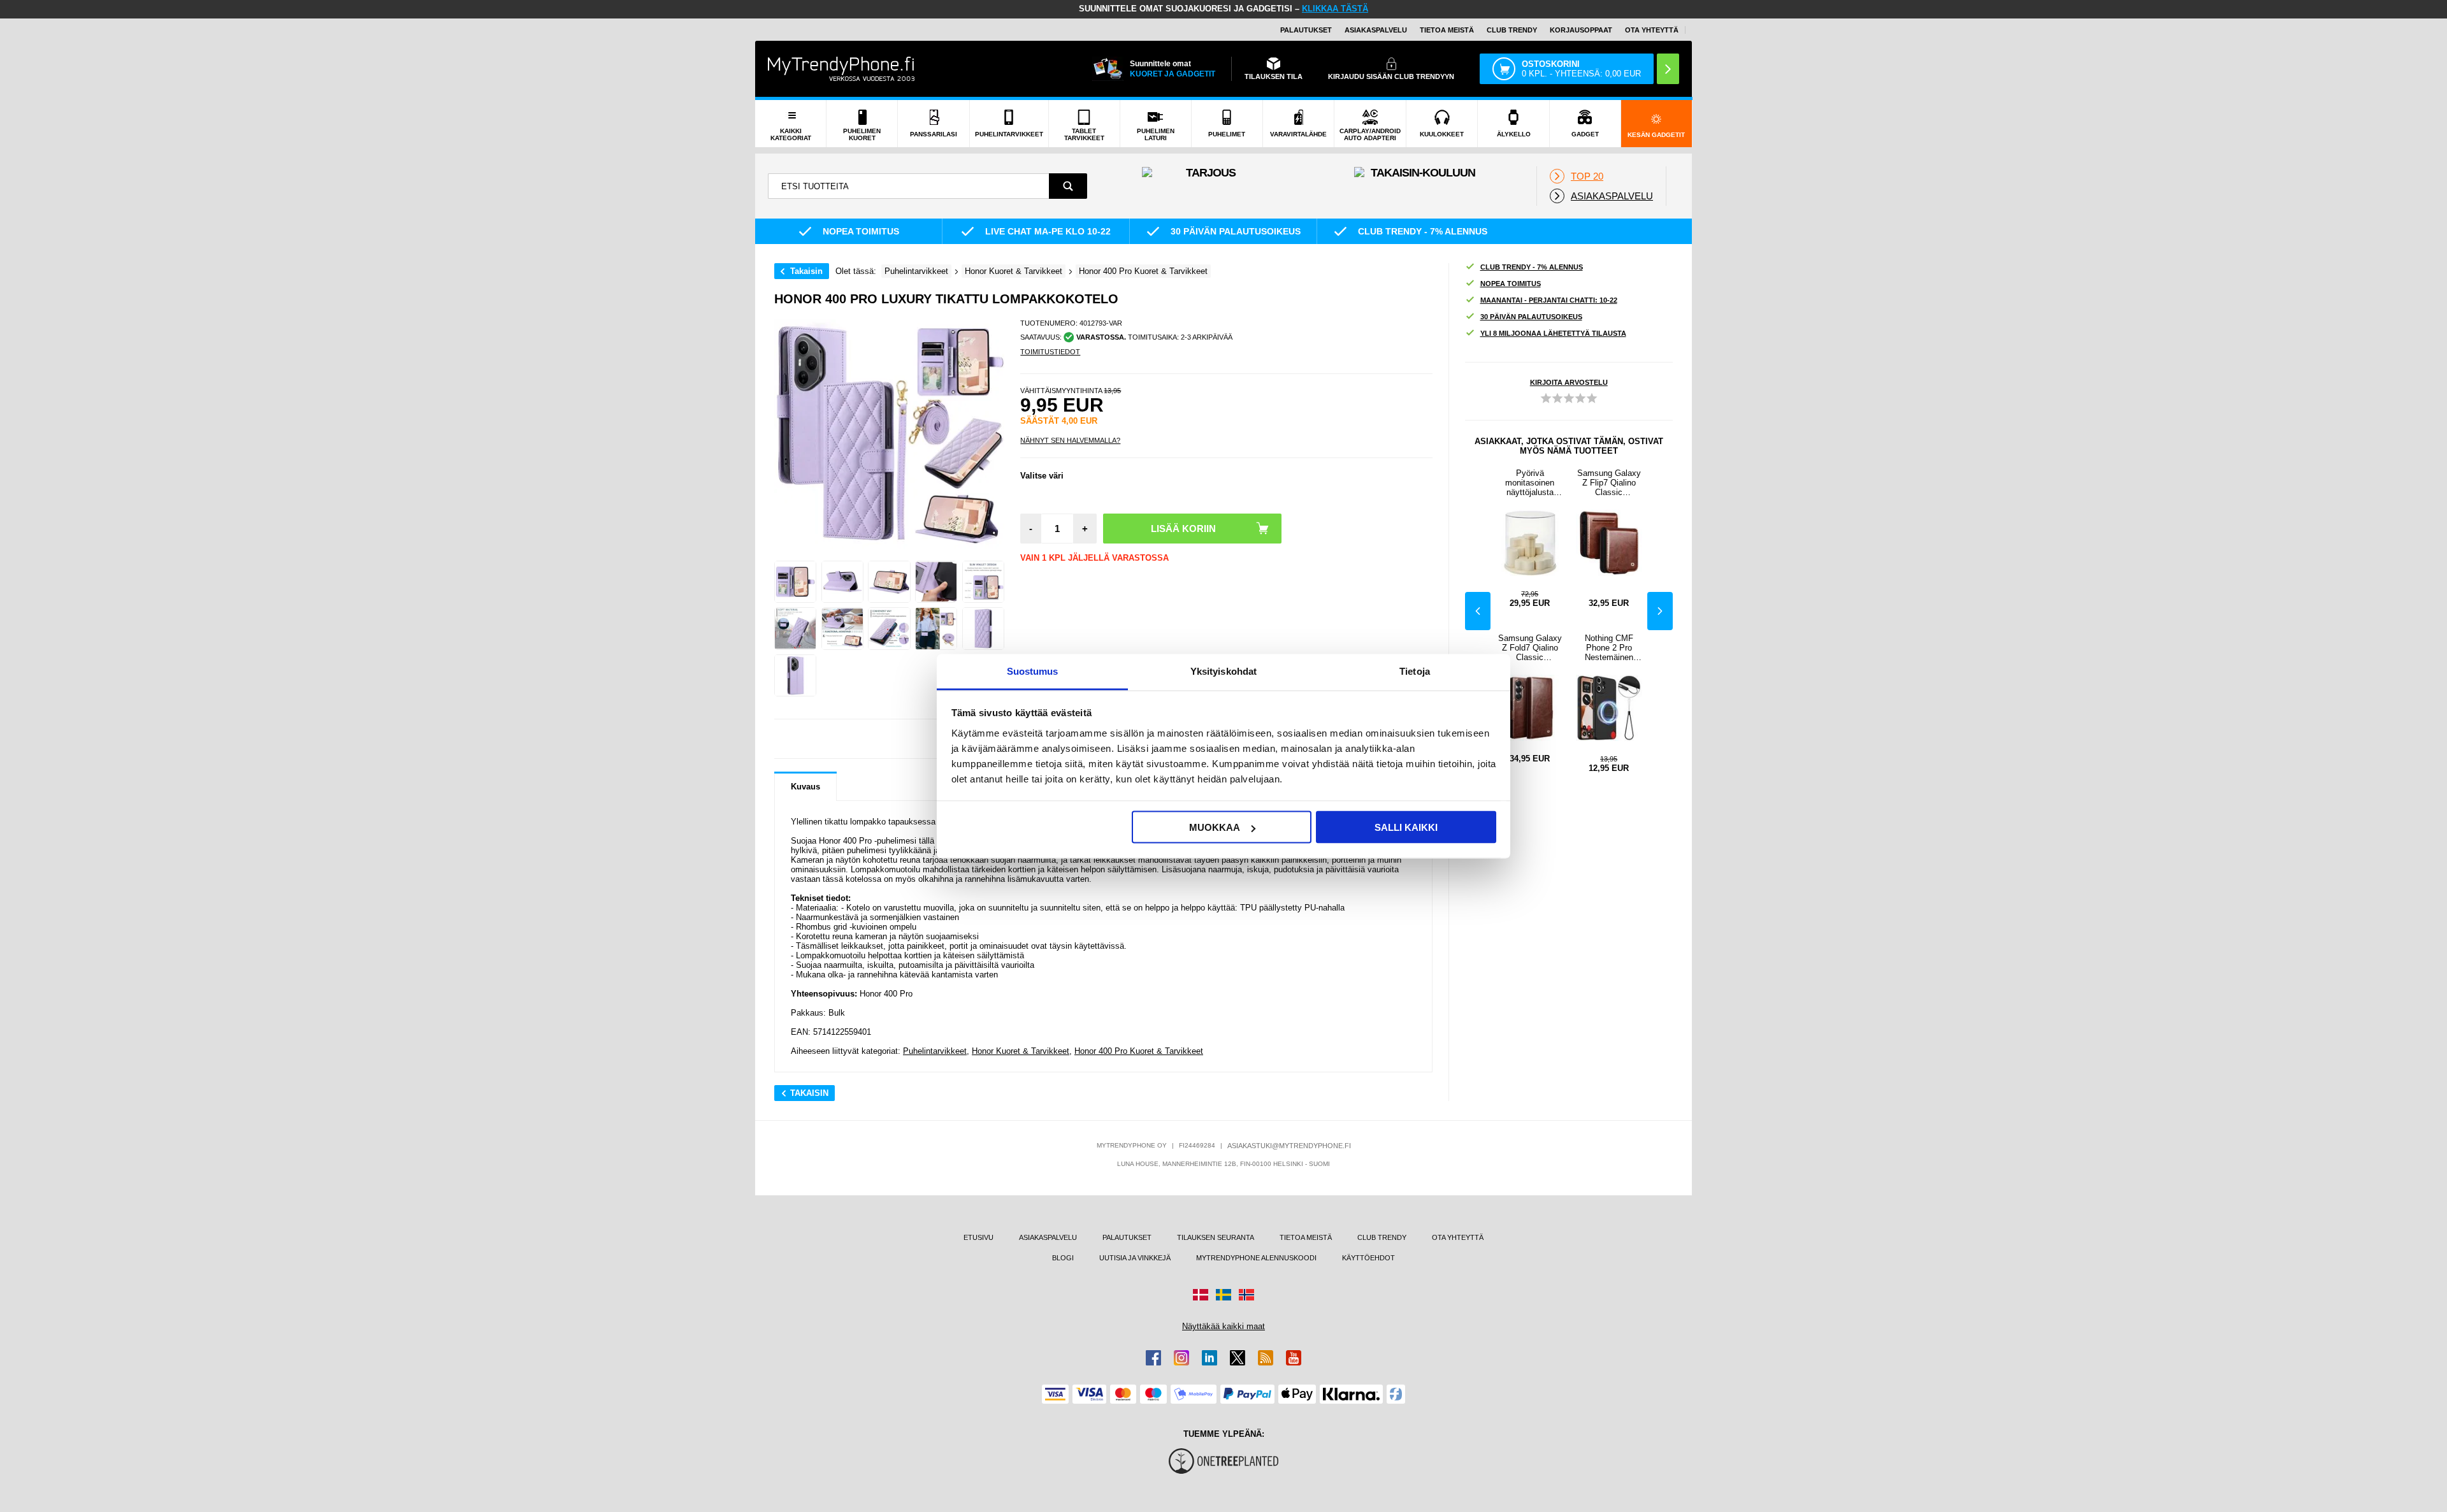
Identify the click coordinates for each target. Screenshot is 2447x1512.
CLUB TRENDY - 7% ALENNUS (1532, 267)
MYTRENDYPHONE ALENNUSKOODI (1256, 1258)
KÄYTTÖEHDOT (1368, 1258)
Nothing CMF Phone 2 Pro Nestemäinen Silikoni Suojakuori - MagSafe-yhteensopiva (1609, 648)
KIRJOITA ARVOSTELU (1569, 382)
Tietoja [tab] (1415, 671)
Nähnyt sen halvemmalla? (1070, 440)
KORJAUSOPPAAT (1581, 30)
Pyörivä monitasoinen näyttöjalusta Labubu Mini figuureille (1530, 483)
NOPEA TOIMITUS (1511, 284)
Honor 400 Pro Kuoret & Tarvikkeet (1139, 1051)
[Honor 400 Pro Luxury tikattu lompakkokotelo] (795, 582)
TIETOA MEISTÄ (1447, 30)
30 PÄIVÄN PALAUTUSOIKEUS (1531, 317)
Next (1660, 611)
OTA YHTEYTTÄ (1652, 30)
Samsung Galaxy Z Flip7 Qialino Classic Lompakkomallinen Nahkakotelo (1609, 483)
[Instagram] (1181, 1358)
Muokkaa (1215, 827)
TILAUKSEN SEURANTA (1216, 1237)
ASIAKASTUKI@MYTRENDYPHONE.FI (1289, 1146)
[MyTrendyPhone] (841, 69)
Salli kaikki (1406, 827)
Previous (1478, 611)
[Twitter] (1238, 1358)
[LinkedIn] (1209, 1358)
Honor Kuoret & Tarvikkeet (1021, 1051)
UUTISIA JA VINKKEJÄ (1135, 1258)
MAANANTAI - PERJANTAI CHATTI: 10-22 (1549, 300)
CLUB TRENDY (1382, 1237)
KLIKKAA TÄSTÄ (1335, 9)
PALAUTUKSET (1306, 30)
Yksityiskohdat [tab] (1223, 671)
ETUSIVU (978, 1237)
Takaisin (806, 271)
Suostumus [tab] (1033, 671)
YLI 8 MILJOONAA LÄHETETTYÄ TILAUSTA (1553, 333)
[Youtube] (1294, 1358)
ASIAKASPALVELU (1376, 30)
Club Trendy (1512, 30)
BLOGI (1063, 1258)
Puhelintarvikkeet (935, 1051)
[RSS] (1266, 1358)
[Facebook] (1153, 1358)
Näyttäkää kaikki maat (1223, 1326)
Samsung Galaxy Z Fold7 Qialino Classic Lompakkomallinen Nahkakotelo (1530, 648)
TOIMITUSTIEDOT (1050, 352)
